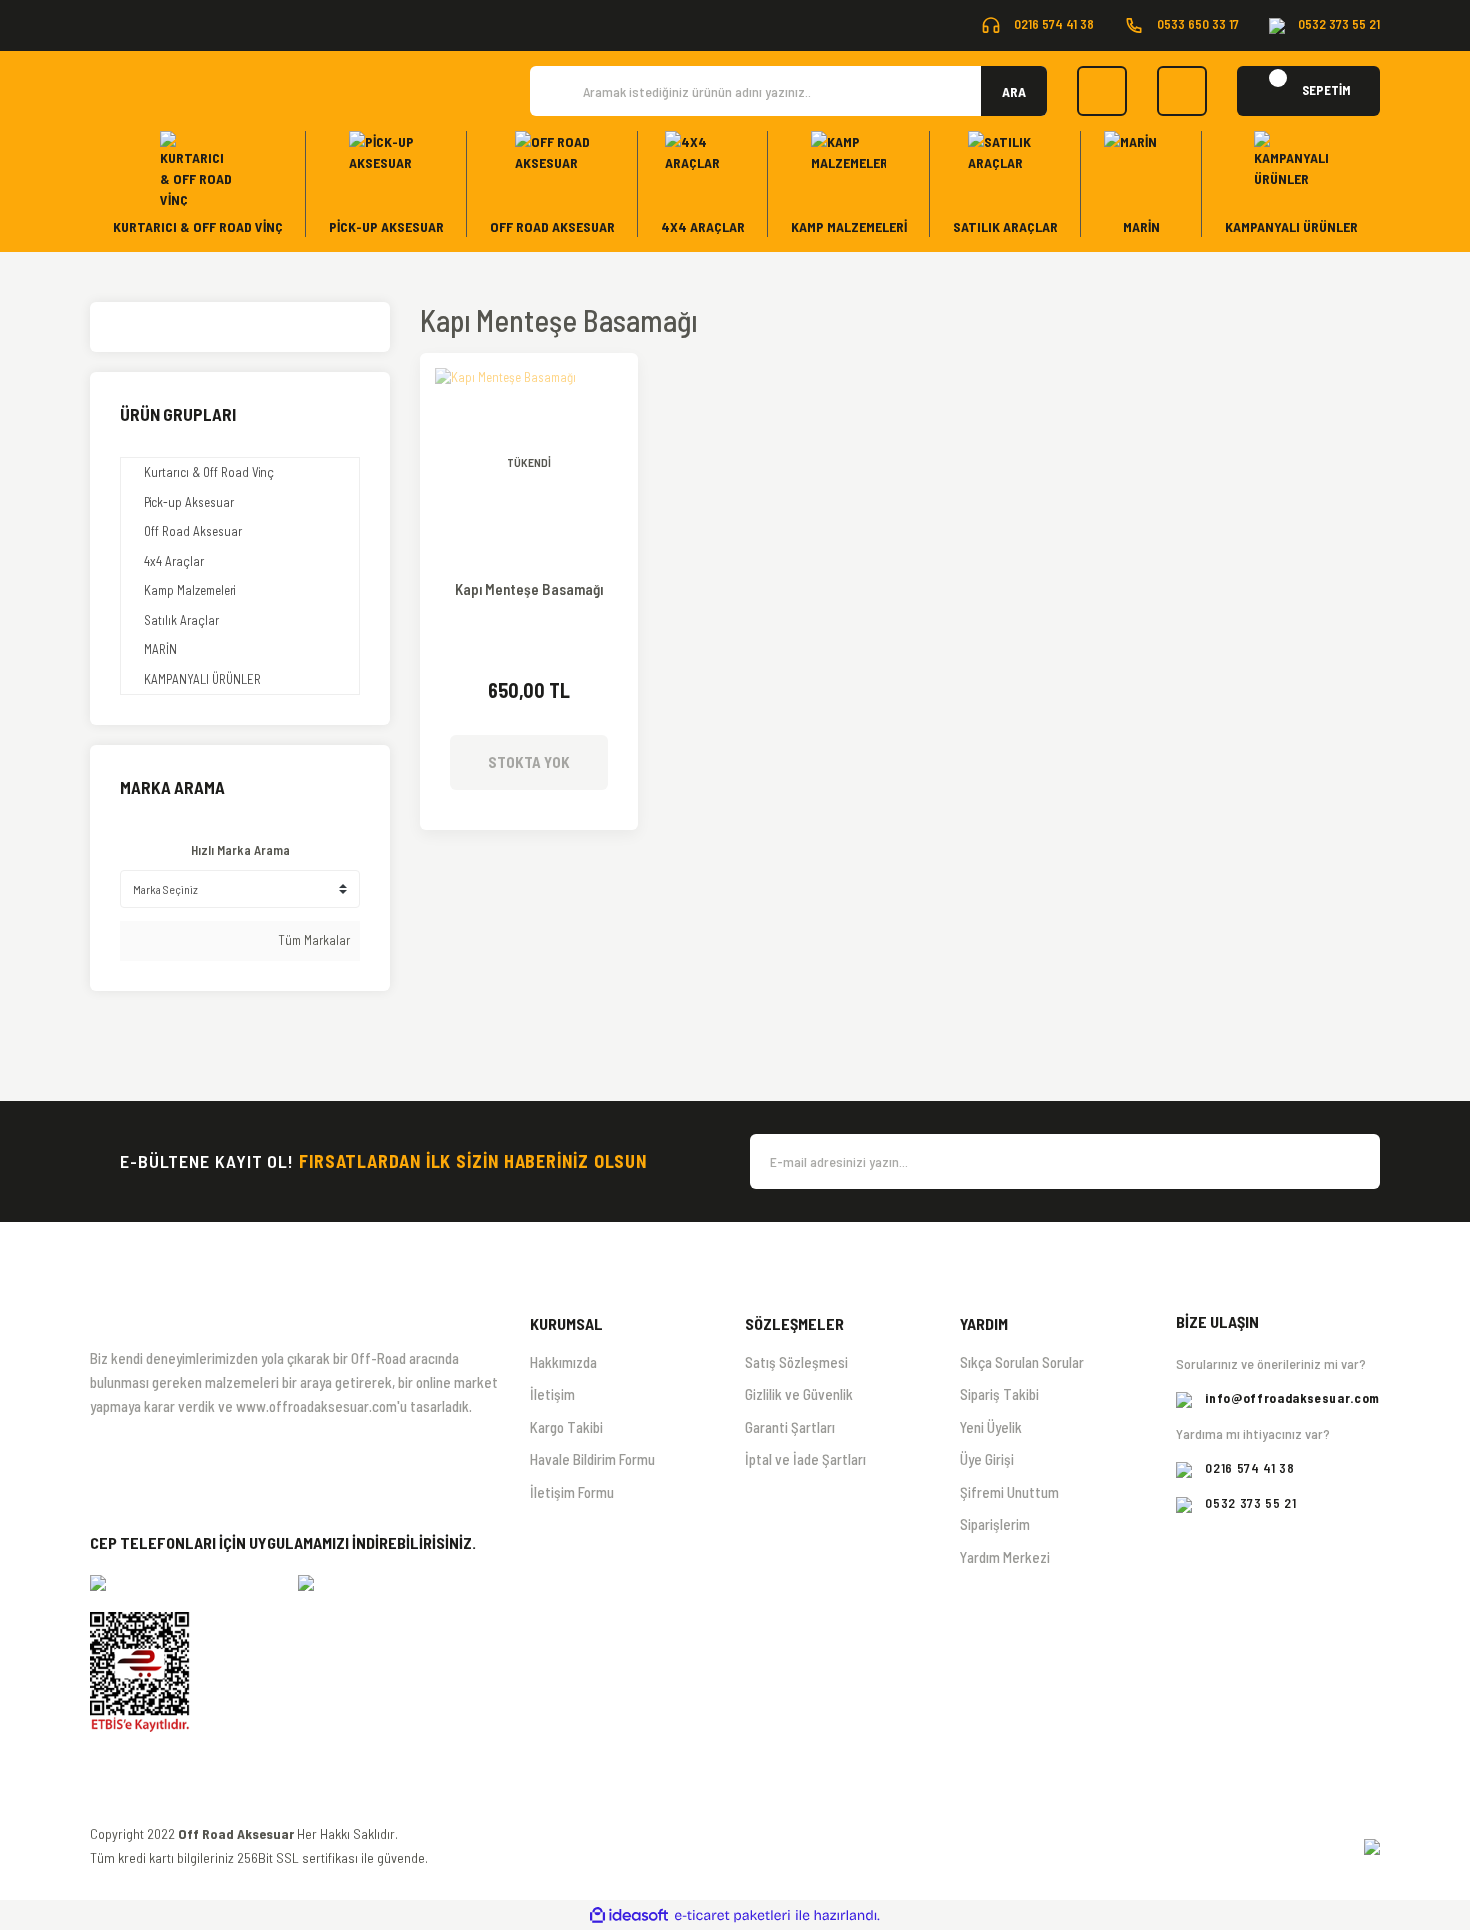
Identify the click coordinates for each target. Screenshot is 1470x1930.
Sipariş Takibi (999, 1394)
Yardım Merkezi (1005, 1557)
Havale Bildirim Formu (592, 1459)
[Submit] (1355, 1161)
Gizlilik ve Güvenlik (799, 1394)
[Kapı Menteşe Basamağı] (529, 462)
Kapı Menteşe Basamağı (529, 589)
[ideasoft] (629, 1916)
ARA (1014, 91)
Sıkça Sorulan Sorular (1022, 1362)
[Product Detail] (529, 383)
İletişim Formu (572, 1492)
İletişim (552, 1394)
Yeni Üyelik (991, 1427)
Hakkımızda (563, 1362)
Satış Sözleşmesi (796, 1362)
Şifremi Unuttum (1009, 1492)
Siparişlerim (995, 1524)
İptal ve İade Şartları (805, 1459)
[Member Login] (1182, 91)
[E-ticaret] (732, 1916)
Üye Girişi (987, 1459)
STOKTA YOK (529, 762)
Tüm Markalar (312, 940)
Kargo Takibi (566, 1427)
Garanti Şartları (790, 1427)
